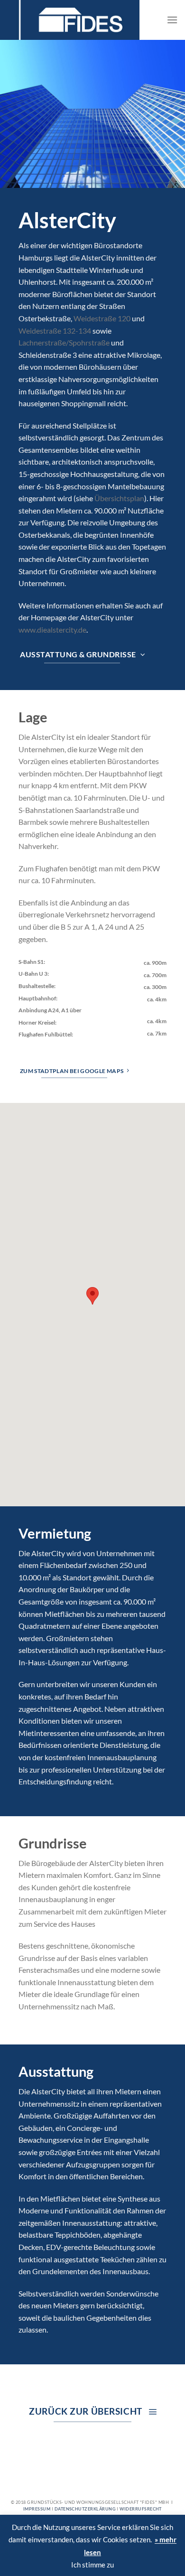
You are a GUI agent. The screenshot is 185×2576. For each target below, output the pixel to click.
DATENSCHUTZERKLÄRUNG (85, 2509)
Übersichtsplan (119, 498)
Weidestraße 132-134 (55, 331)
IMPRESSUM (37, 2509)
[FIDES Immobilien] (76, 20)
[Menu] (172, 20)
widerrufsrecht (141, 2509)
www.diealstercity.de (52, 630)
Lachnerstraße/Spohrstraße (65, 342)
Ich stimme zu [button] (92, 2565)
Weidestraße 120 (102, 318)
